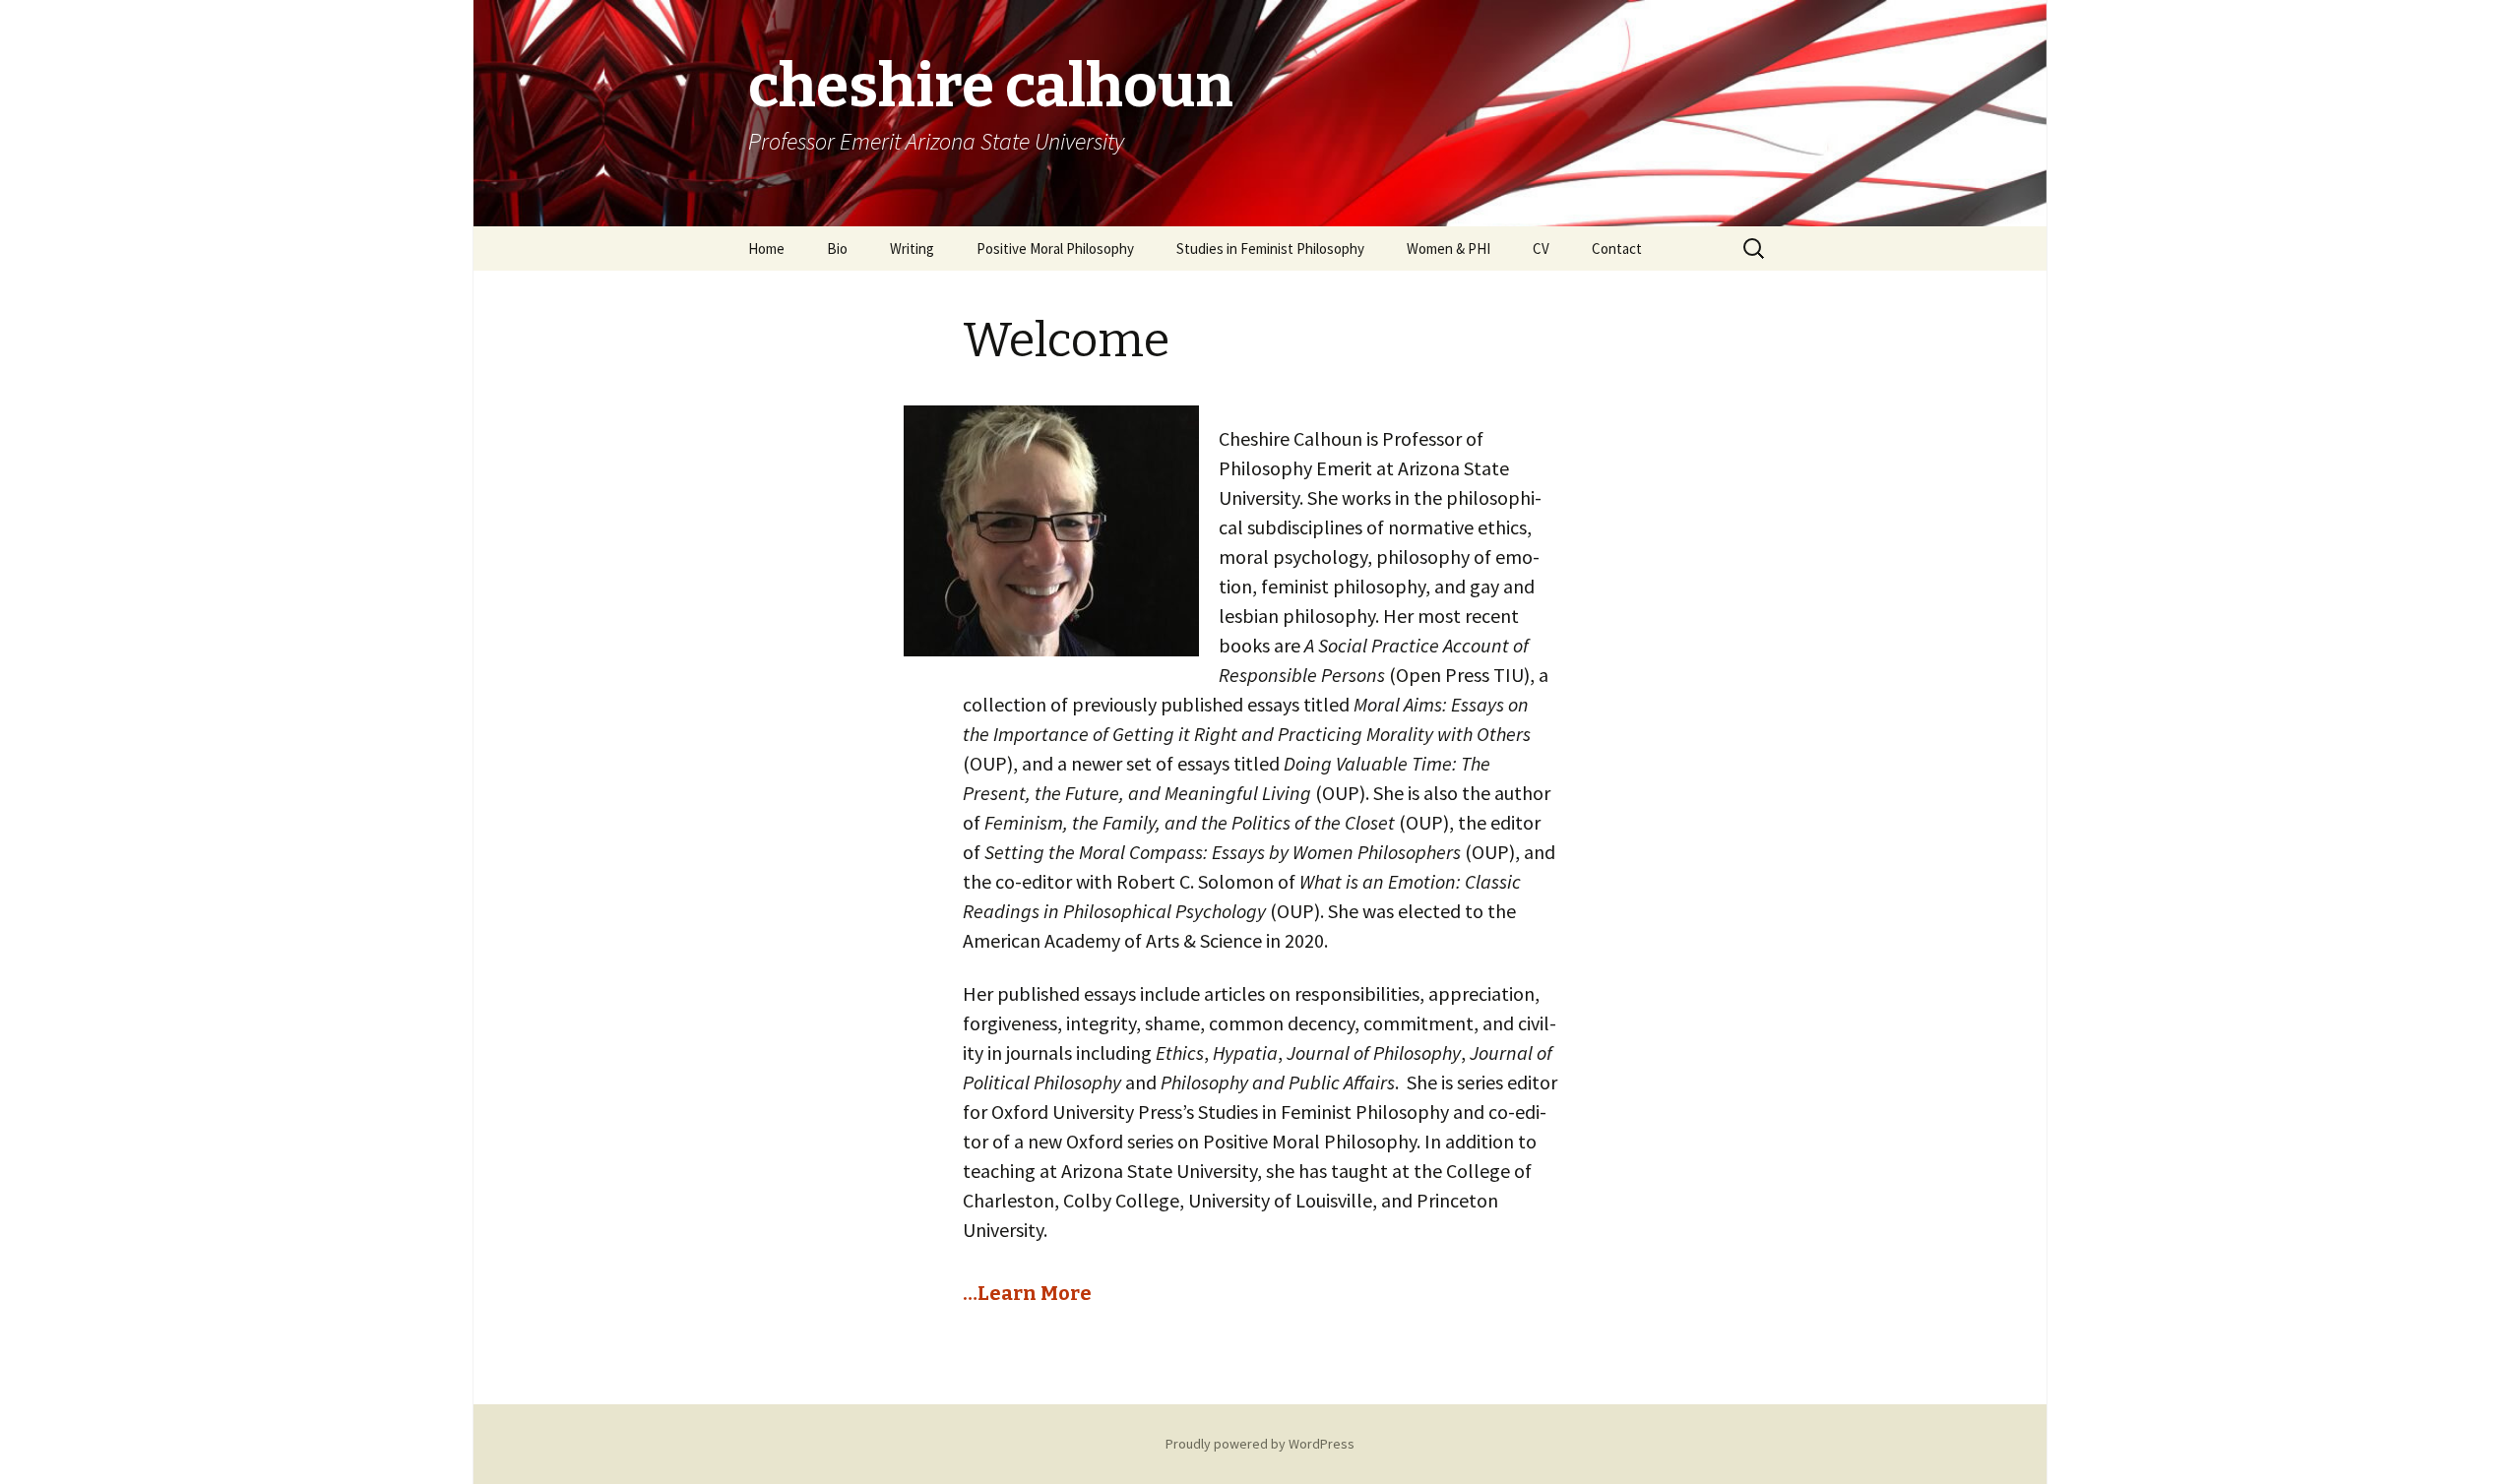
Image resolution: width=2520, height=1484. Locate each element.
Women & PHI (1449, 248)
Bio (837, 248)
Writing (912, 248)
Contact (1617, 248)
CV (1541, 248)
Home (766, 248)
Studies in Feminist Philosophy (1270, 248)
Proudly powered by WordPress (1260, 1444)
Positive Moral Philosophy (1055, 248)
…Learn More (1027, 1293)
